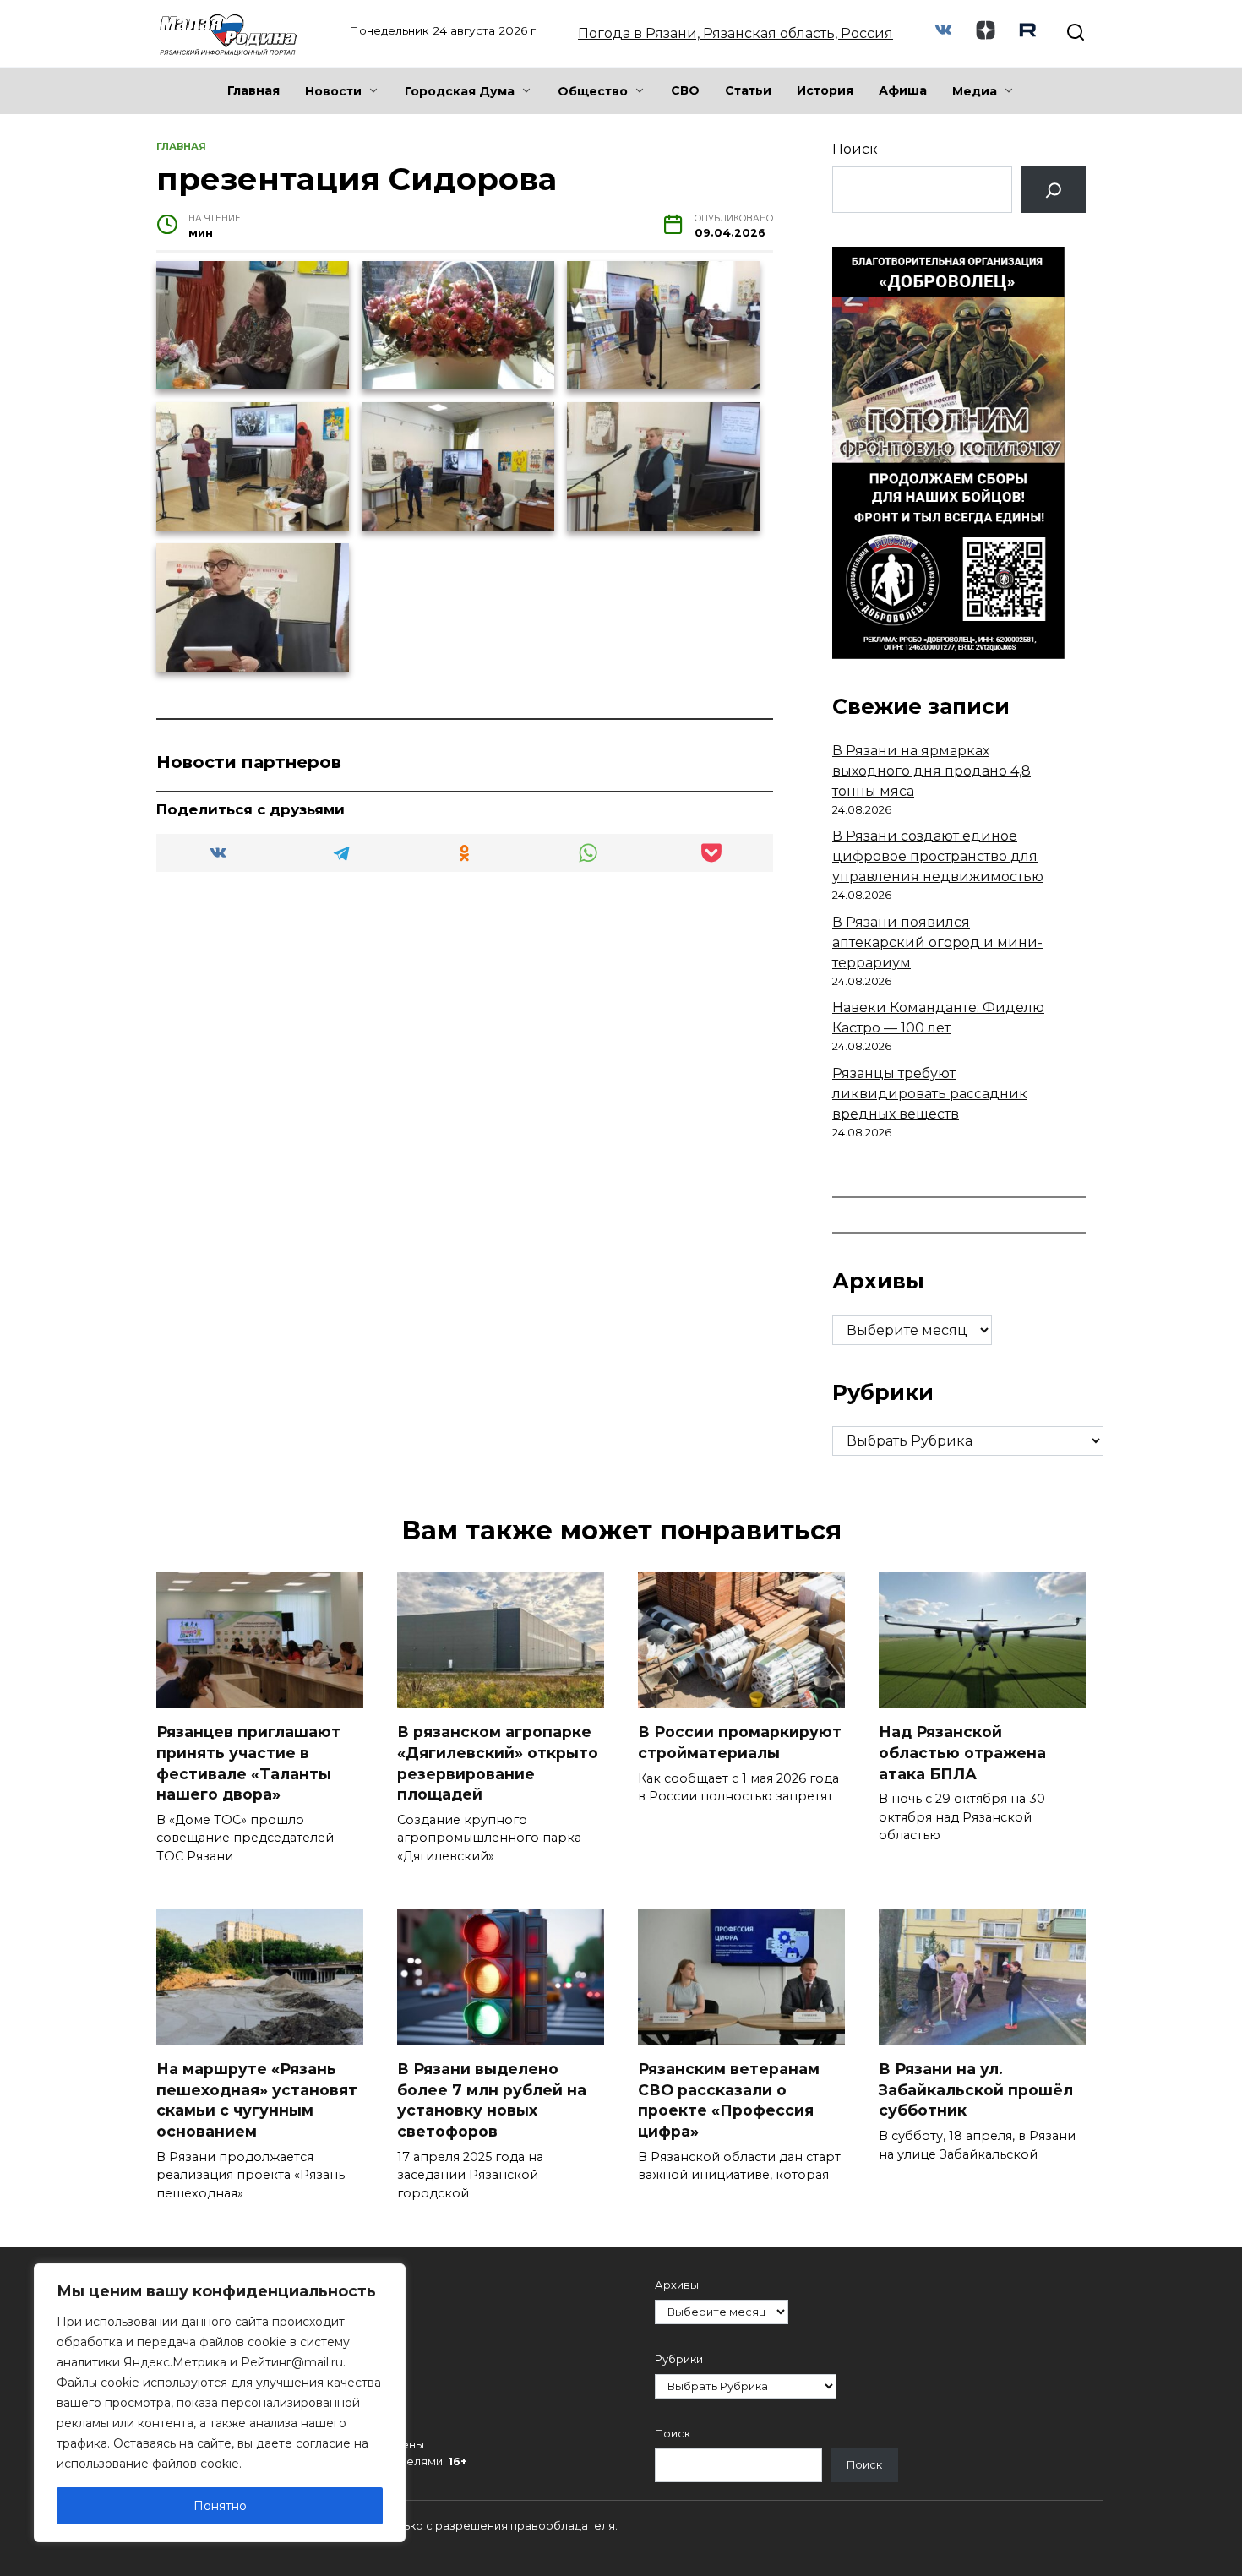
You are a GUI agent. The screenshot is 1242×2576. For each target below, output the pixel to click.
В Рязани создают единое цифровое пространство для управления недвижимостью (938, 856)
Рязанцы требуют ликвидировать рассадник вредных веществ (930, 1094)
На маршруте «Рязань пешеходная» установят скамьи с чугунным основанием (257, 2100)
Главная (253, 90)
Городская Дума (460, 91)
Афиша (903, 90)
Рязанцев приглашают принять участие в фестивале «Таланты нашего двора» (248, 1763)
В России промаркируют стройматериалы (740, 1742)
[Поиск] (1053, 190)
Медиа (975, 91)
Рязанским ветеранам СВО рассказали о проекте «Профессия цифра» (729, 2100)
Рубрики (679, 2359)
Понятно (220, 2506)
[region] (220, 2403)
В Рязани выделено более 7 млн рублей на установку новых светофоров (492, 2100)
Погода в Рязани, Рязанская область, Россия (735, 33)
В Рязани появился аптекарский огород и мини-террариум (937, 942)
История (825, 90)
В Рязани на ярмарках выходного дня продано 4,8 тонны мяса (931, 771)
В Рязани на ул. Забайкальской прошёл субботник (976, 2089)
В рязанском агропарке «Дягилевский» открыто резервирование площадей (498, 1763)
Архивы (677, 2285)
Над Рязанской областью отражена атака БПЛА (962, 1752)
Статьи (748, 90)
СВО (685, 90)
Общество (593, 91)
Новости (333, 91)
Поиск (855, 149)
